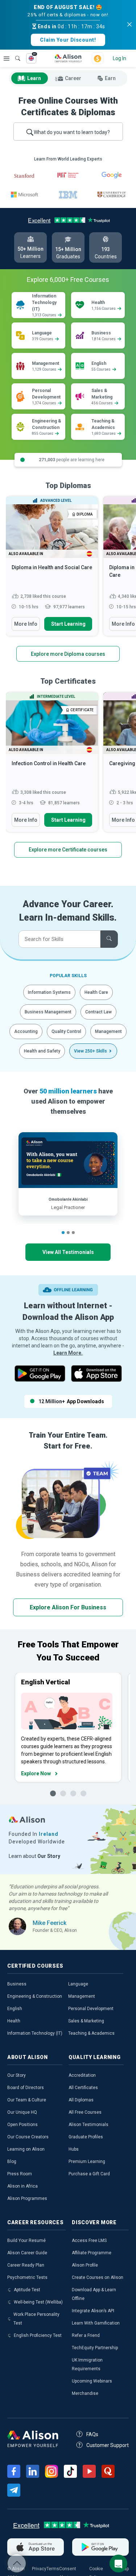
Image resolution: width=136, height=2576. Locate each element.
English (15, 2009)
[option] (52, 570)
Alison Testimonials (88, 2125)
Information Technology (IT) (35, 2033)
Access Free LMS (89, 2241)
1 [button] (63, 1233)
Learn (34, 78)
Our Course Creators (28, 2137)
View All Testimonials (68, 1252)
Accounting (26, 1031)
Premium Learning (87, 2162)
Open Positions (22, 2125)
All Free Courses (85, 2112)
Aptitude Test (27, 2290)
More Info (26, 624)
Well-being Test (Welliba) (38, 2302)
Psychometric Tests (27, 2277)
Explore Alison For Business (68, 1607)
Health (14, 2021)
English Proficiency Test (38, 2335)
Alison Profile (85, 2265)
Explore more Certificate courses (68, 850)
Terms (53, 2569)
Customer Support (108, 2445)
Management (108, 1031)
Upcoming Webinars (92, 2381)
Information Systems (49, 992)
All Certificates (83, 2088)
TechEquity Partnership (95, 2348)
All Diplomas (81, 2100)
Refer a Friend (86, 2335)
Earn (110, 78)
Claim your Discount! (68, 40)
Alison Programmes (27, 2198)
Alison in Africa (22, 2186)
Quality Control (66, 1031)
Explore (7, 58)
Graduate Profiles (86, 2137)
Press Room (20, 2174)
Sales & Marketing (86, 2021)
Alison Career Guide (27, 2253)
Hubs (74, 2149)
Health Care (96, 992)
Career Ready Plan (26, 2265)
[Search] (14, 53)
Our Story (17, 2075)
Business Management (48, 1012)
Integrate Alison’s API (93, 2311)
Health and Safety (42, 1051)
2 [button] (68, 1233)
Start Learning (68, 624)
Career (73, 78)
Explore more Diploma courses (68, 654)
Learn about (34, 1856)
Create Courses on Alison (98, 2277)
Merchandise (85, 2393)
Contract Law (98, 1012)
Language (78, 1984)
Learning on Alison (26, 2149)
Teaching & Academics (91, 2033)
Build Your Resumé (26, 2241)
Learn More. (68, 1353)
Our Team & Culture (27, 2100)
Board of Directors (26, 2088)
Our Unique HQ (22, 2112)
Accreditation (82, 2075)
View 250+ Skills (90, 1051)
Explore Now (36, 1773)
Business (17, 1984)
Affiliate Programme (92, 2253)
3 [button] (73, 1233)
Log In (119, 58)
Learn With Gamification (96, 2323)
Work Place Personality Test (36, 2319)
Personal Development (91, 2009)
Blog (12, 2162)
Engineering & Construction (35, 1996)
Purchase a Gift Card (89, 2174)
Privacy (39, 2569)
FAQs (92, 2434)
